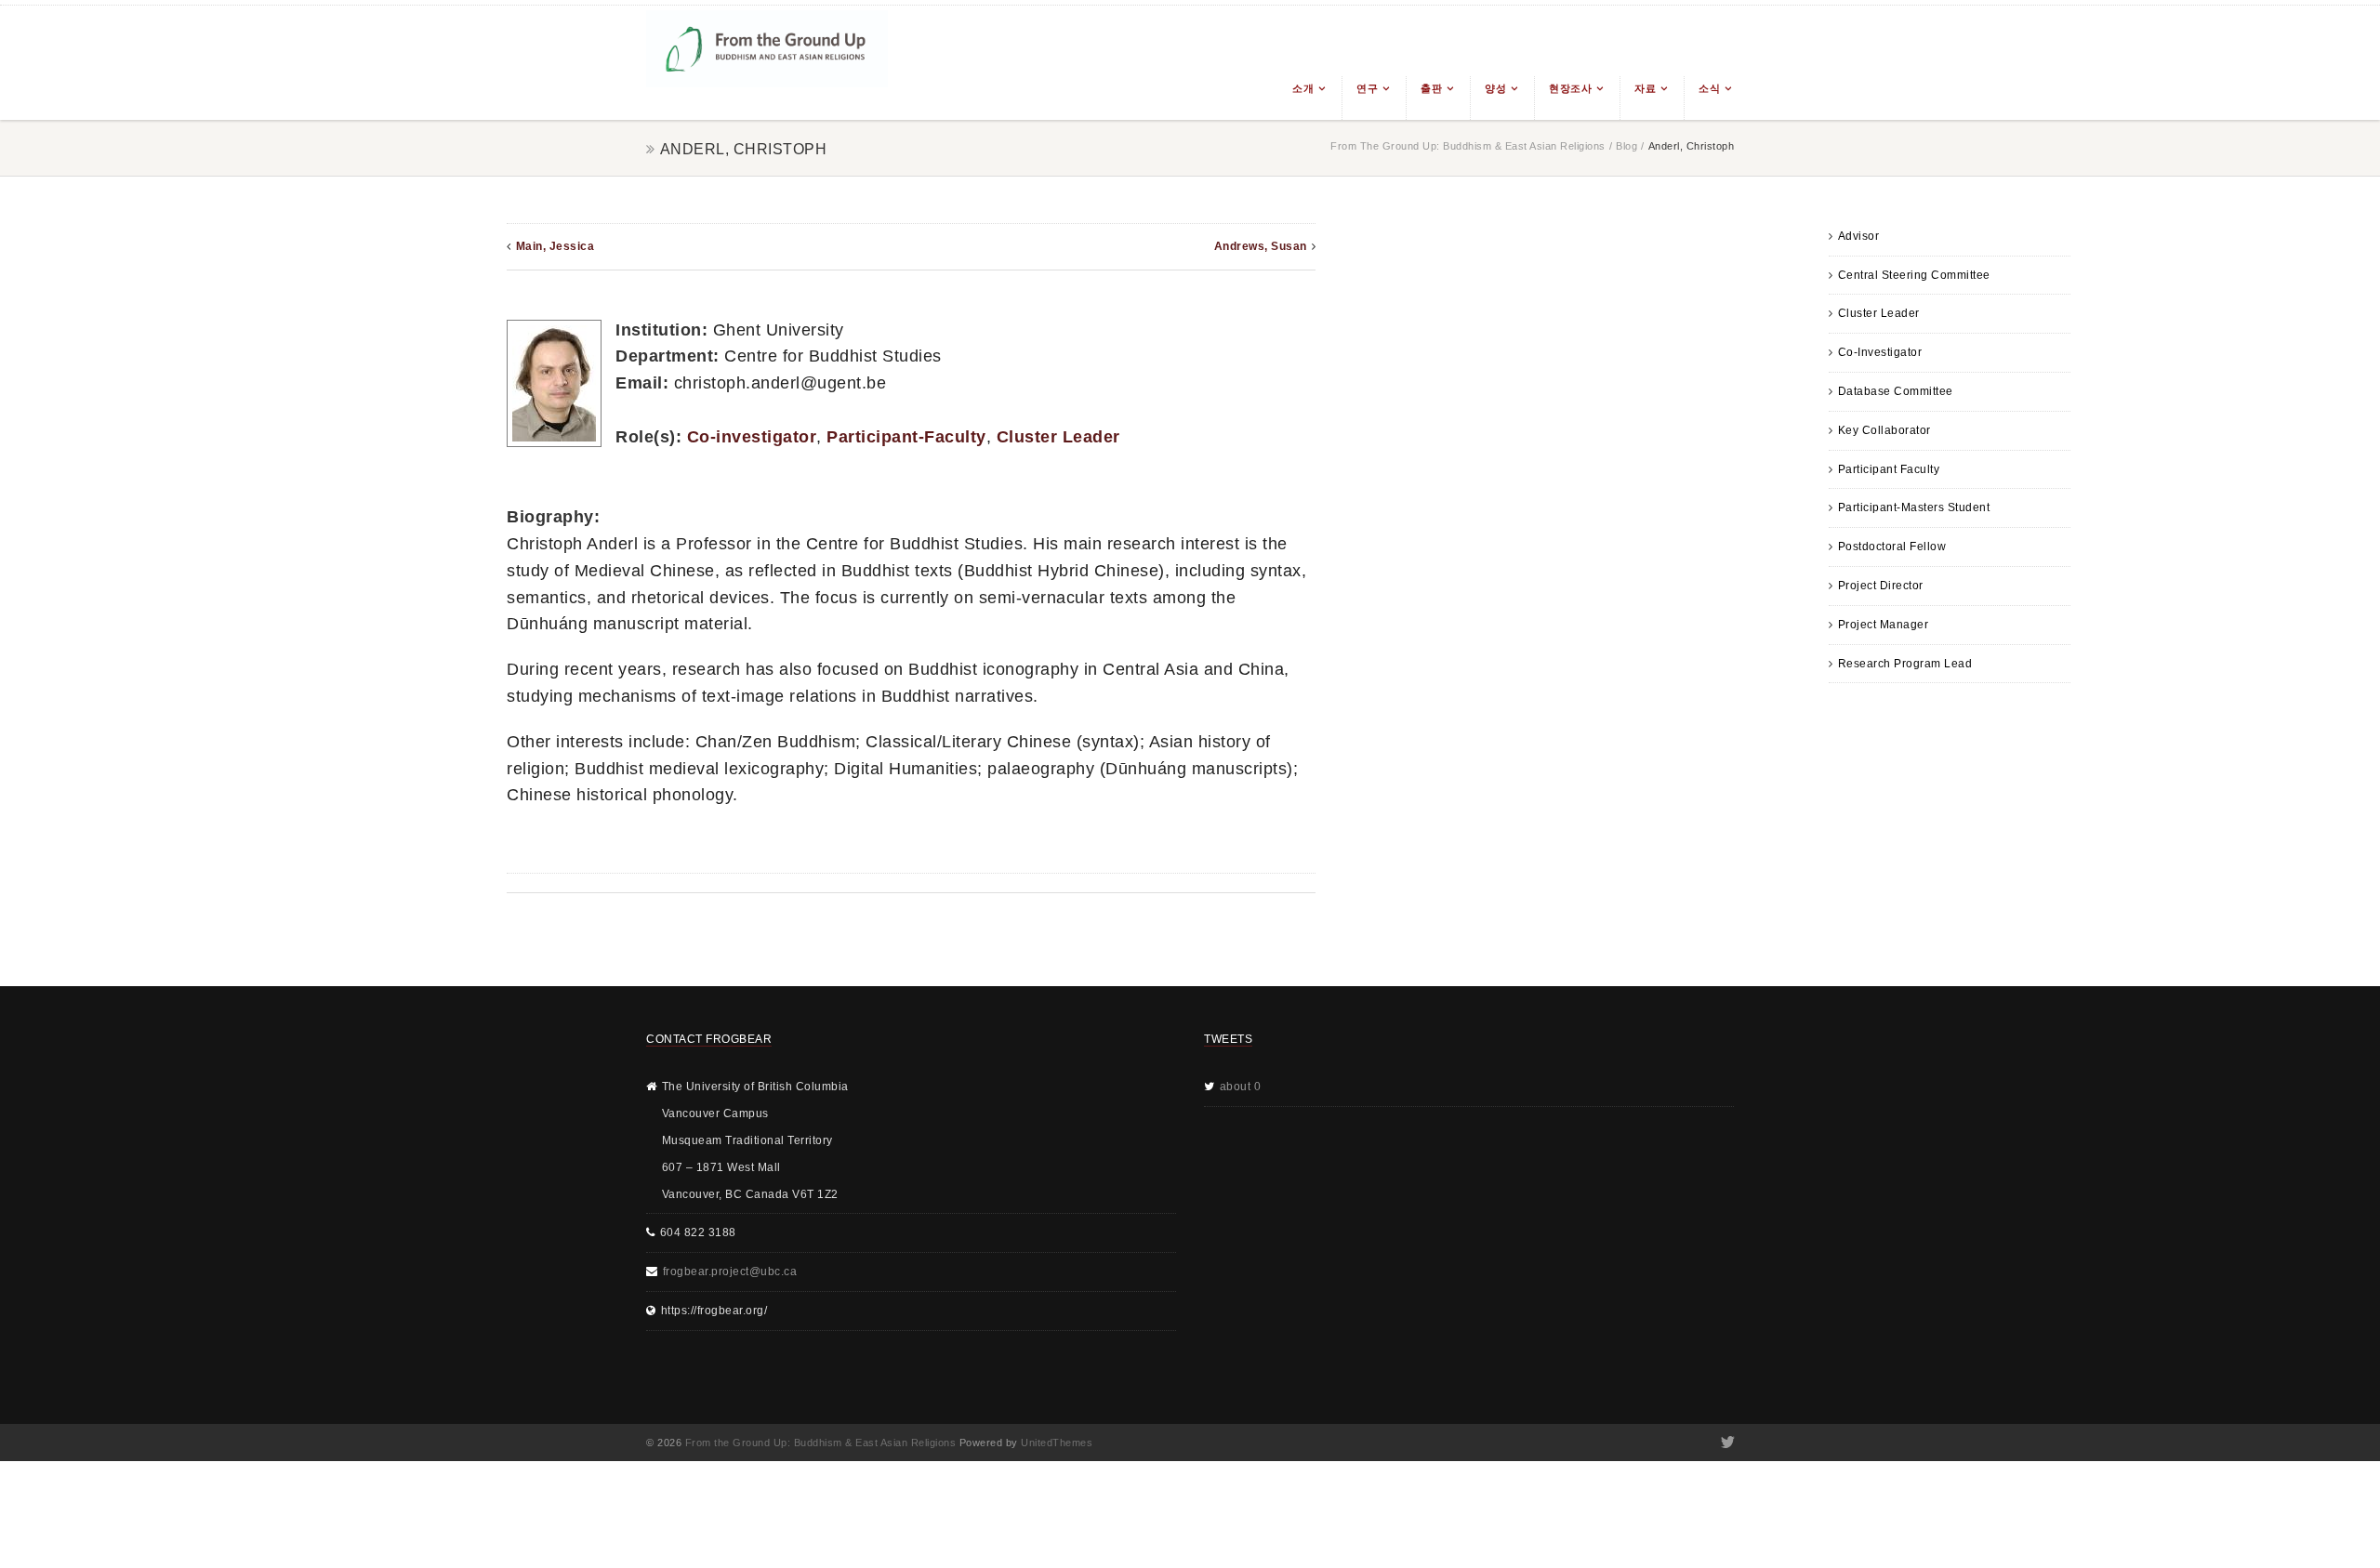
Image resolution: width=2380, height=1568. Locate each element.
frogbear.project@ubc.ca (730, 1272)
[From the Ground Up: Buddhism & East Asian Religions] (767, 63)
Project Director (1881, 586)
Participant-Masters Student (1914, 507)
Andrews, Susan (1261, 246)
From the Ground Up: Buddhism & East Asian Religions (1468, 146)
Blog (1626, 146)
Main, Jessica (555, 246)
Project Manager (1884, 625)
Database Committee (1896, 391)
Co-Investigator (1880, 352)
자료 (1645, 88)
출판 (1431, 88)
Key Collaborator (1884, 430)
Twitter (1726, 1443)
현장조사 (1570, 88)
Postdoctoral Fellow (1892, 547)
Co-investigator (752, 437)
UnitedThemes (1057, 1443)
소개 (1303, 88)
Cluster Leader (1879, 313)
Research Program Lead (1905, 664)
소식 (1709, 88)
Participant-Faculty (906, 437)
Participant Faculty (1889, 469)
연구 (1367, 88)
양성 (1495, 88)
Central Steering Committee (1914, 275)
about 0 (1241, 1087)
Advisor (1859, 236)
